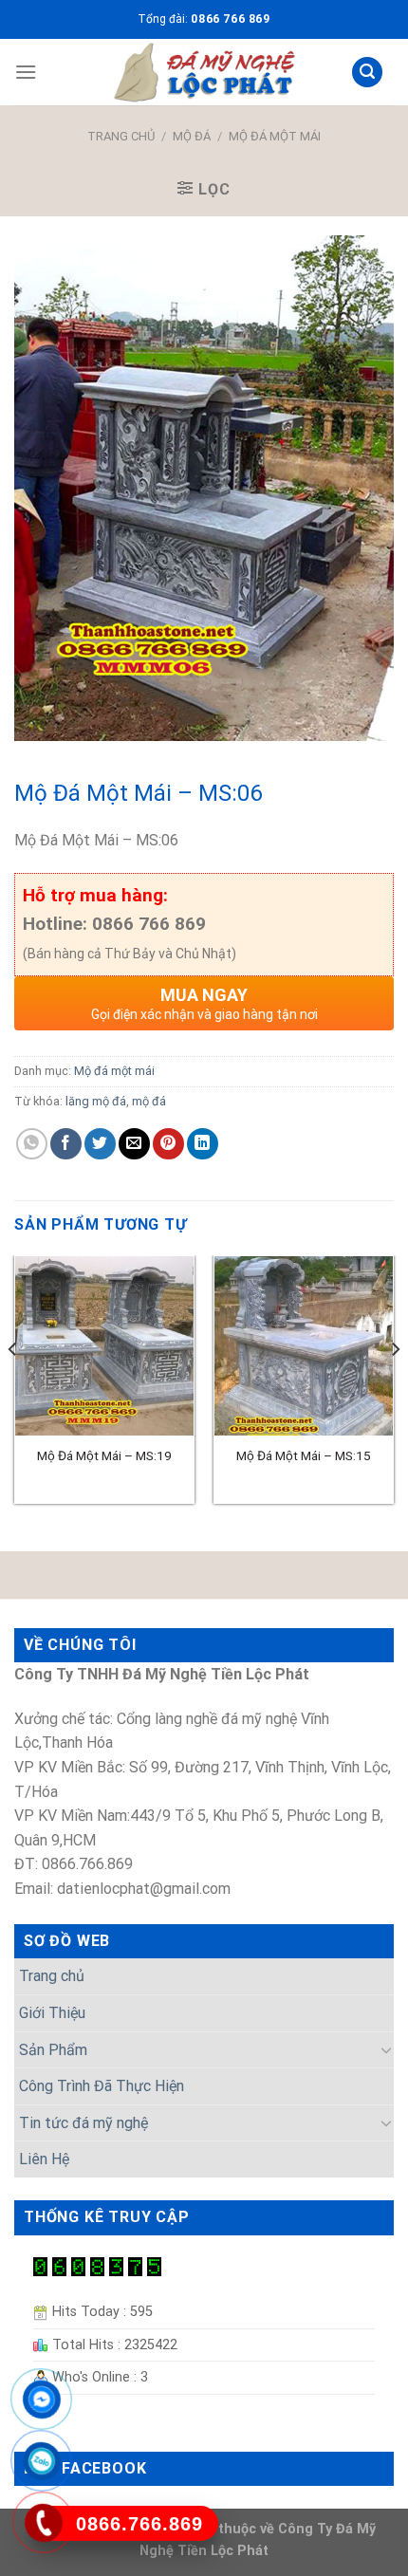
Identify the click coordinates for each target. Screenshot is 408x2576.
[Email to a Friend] (134, 1144)
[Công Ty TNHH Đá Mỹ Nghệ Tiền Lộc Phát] (204, 72)
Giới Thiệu (52, 2013)
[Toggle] (386, 2049)
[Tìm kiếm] (367, 73)
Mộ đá (192, 136)
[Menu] (26, 72)
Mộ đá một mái (275, 136)
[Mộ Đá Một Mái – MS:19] (104, 1345)
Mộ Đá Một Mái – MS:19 (104, 1455)
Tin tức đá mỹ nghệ (83, 2123)
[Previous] (13, 1387)
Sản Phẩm (53, 2050)
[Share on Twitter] (100, 1144)
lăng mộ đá (96, 1101)
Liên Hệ (44, 2159)
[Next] (395, 1387)
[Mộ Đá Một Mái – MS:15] (304, 1345)
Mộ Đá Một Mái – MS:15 (304, 1455)
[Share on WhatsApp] (32, 1144)
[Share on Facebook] (66, 1144)
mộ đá (149, 1101)
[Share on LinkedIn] (203, 1144)
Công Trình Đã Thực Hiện (102, 2086)
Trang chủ (121, 136)
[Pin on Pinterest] (168, 1144)
